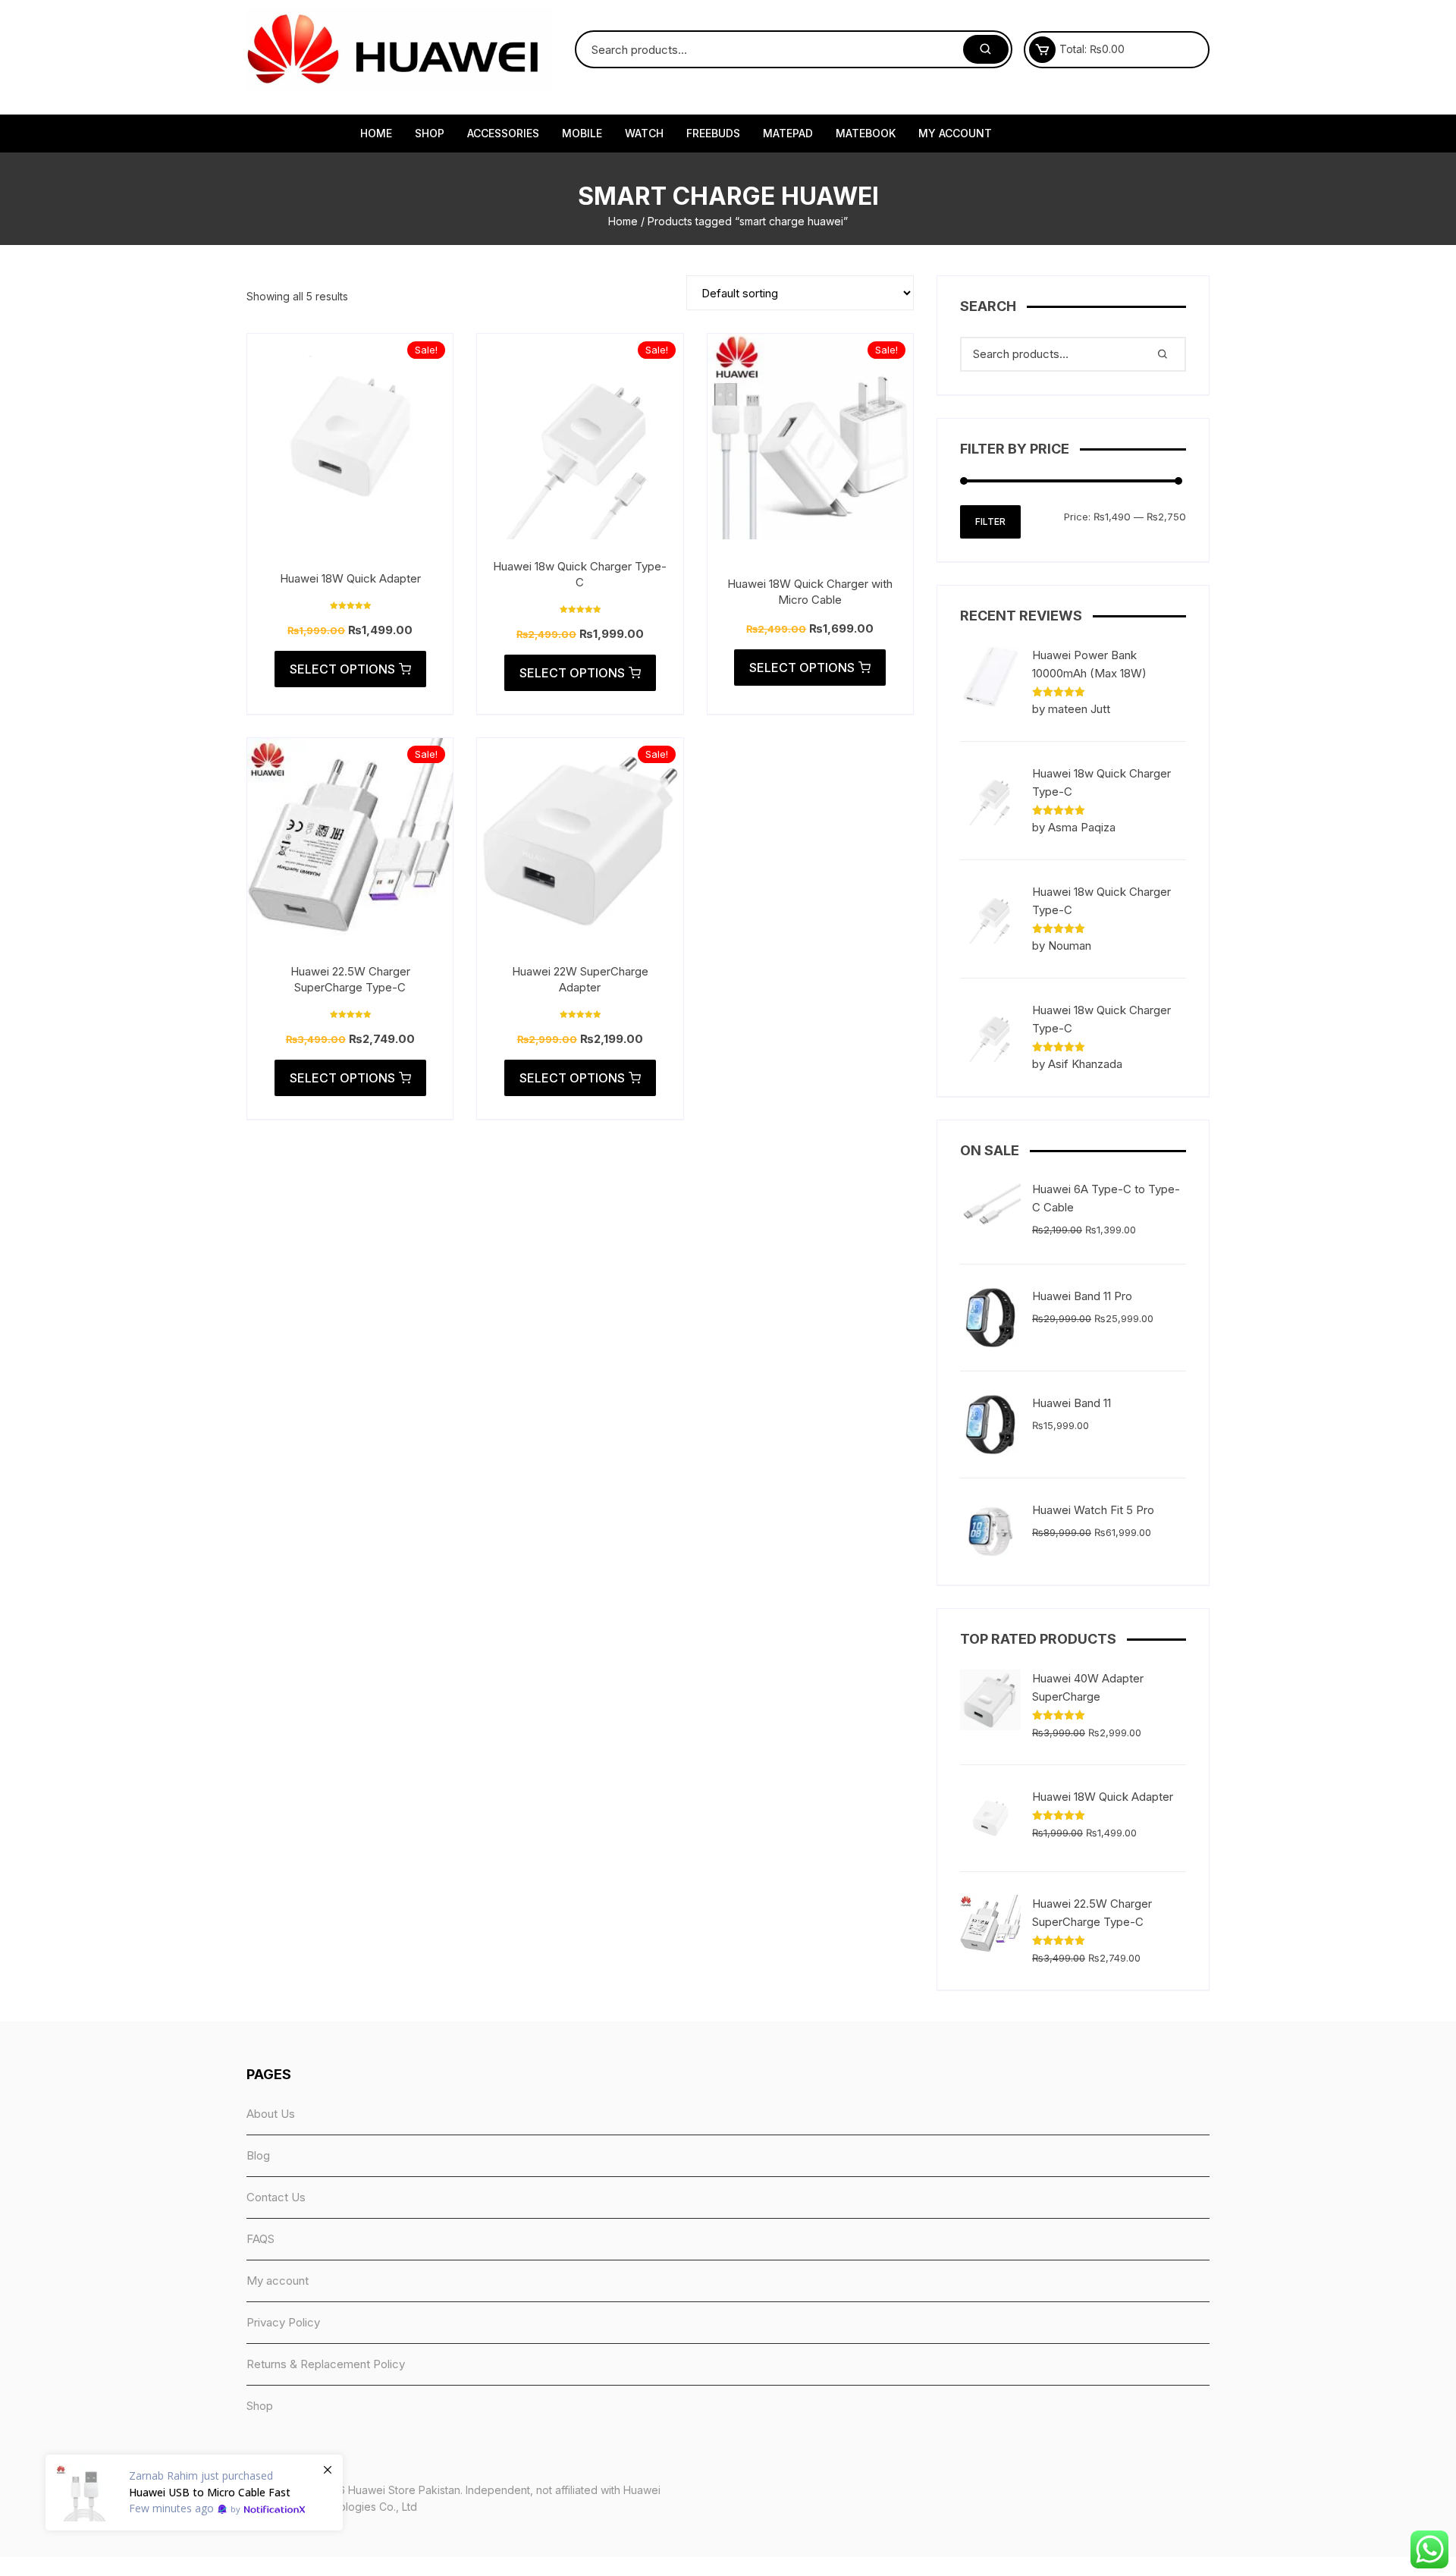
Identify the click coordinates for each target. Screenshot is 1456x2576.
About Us (271, 2114)
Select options (342, 669)
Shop (430, 133)
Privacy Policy (283, 2322)
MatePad (788, 133)
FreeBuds (713, 133)
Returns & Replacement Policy (326, 2364)
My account (955, 133)
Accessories (503, 133)
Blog (258, 2155)
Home (376, 133)
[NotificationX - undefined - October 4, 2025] (194, 2493)
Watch (644, 133)
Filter (990, 521)
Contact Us (276, 2197)
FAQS (260, 2239)
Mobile (582, 133)
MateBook (866, 133)
